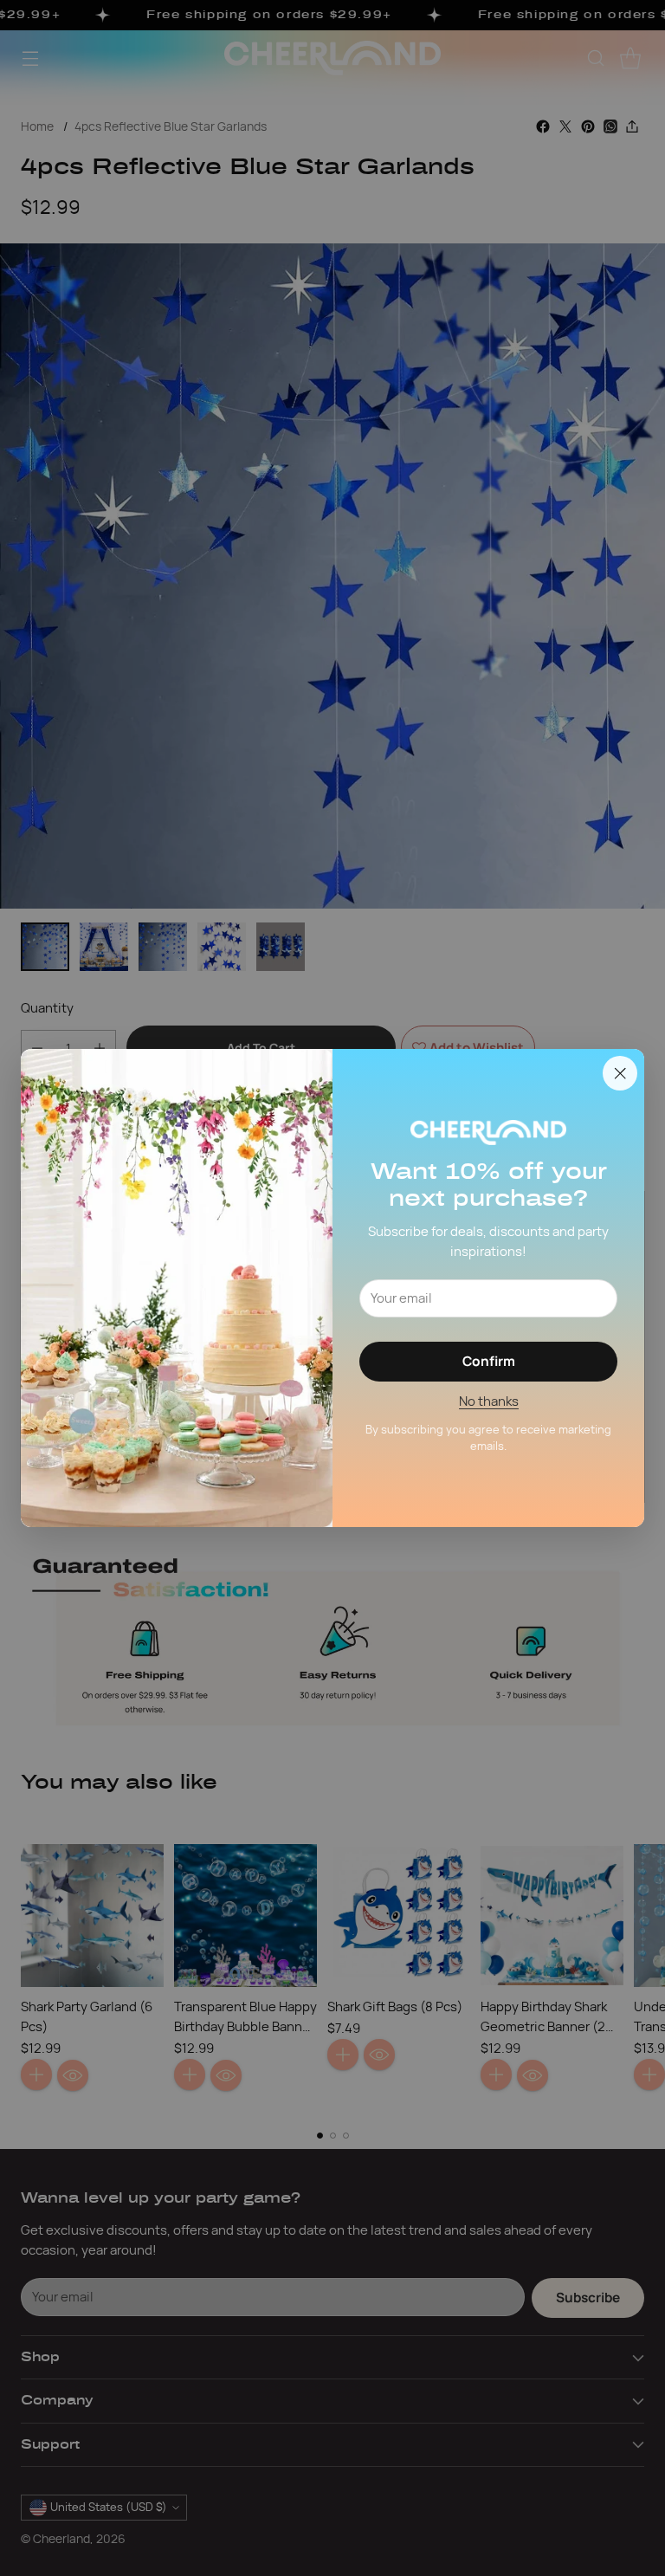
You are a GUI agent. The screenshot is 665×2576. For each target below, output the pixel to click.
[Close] (620, 1073)
